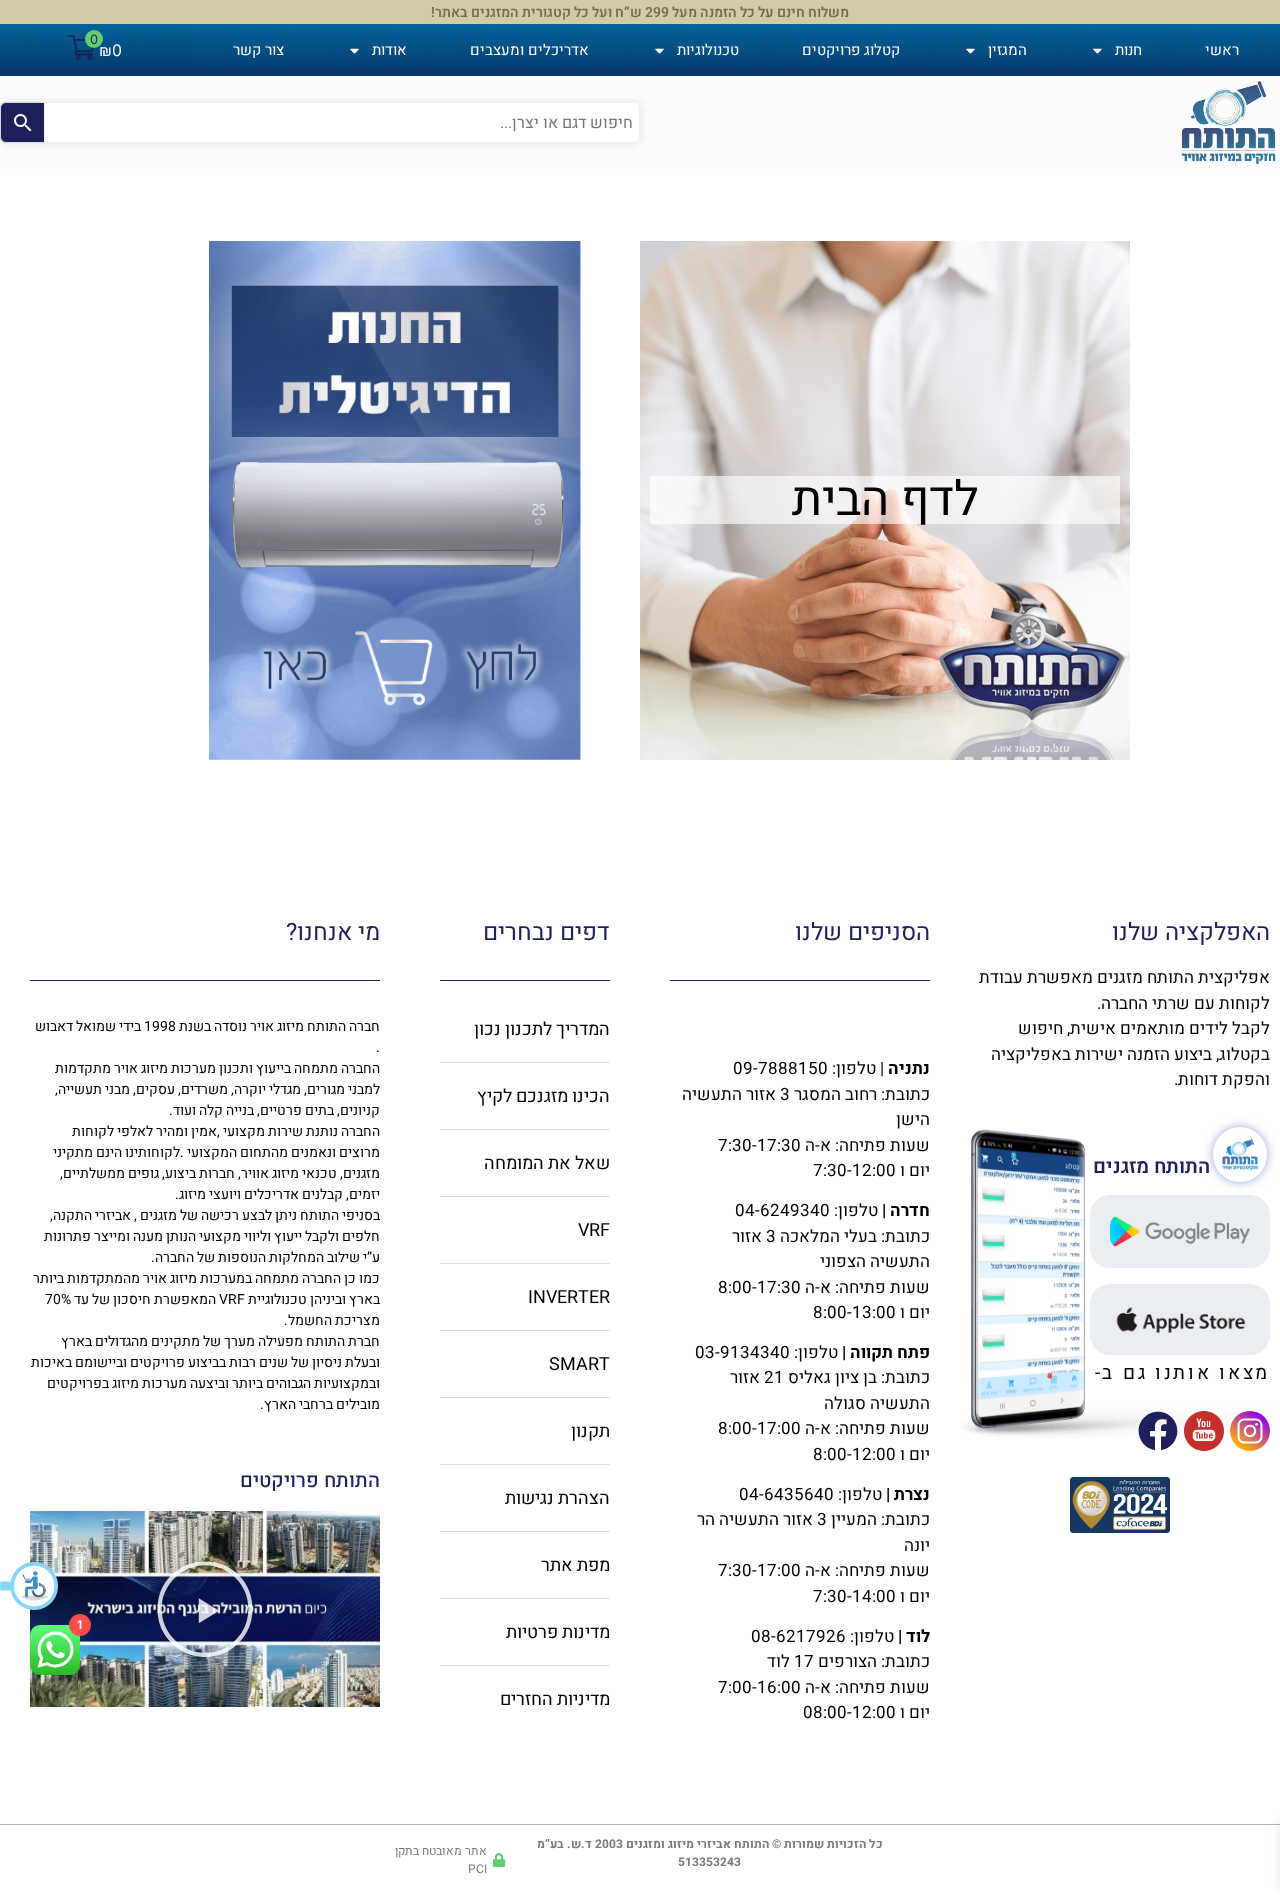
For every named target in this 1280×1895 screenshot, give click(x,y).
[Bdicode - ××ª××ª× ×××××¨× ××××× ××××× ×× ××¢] (1120, 1527)
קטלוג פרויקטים (851, 50)
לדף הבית (885, 500)
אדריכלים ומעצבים (529, 50)
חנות (1128, 50)
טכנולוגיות (708, 50)
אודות (389, 50)
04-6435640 (786, 1494)
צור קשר (258, 50)
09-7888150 (780, 1068)
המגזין (1007, 50)
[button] (30, 1586)
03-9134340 (742, 1352)
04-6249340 (782, 1210)
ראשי (1222, 50)
